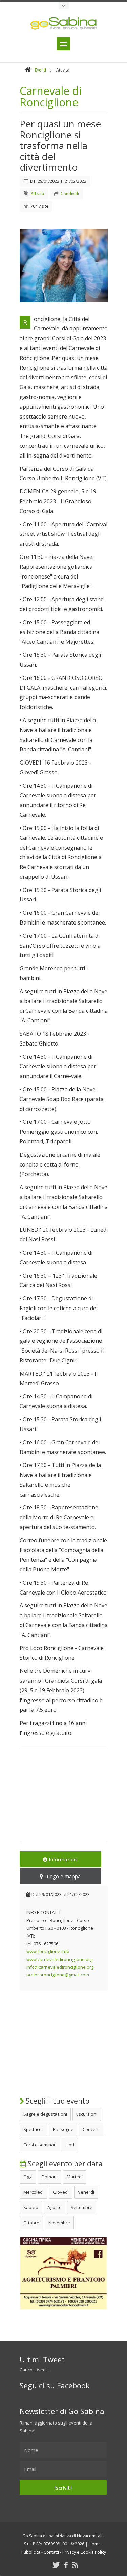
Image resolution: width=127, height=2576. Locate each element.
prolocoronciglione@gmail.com (58, 1975)
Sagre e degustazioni (45, 2114)
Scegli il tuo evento (57, 2101)
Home (95, 2544)
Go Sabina (32, 2536)
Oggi (28, 2177)
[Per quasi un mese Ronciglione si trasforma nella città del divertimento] (64, 266)
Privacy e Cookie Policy (84, 2552)
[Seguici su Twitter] (56, 2565)
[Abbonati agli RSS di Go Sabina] (75, 2565)
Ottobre (31, 2223)
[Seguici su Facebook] (66, 2565)
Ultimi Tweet (42, 2359)
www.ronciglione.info (48, 1951)
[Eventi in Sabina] (64, 6)
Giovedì (61, 2192)
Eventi (40, 70)
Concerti (91, 2129)
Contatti (51, 2552)
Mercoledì (34, 2192)
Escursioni (87, 2114)
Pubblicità (31, 2552)
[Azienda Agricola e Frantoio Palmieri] (64, 2308)
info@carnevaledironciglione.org (60, 1967)
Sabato (31, 2207)
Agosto (55, 2207)
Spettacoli (34, 2129)
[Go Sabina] (28, 70)
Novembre (59, 2223)
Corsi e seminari (40, 2145)
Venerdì (86, 2192)
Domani (50, 2177)
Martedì (75, 2177)
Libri (70, 2145)
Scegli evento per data (64, 2164)
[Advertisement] (64, 1799)
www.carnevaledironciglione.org (59, 1959)
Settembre (82, 2207)
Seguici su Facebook (55, 2385)
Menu (64, 44)
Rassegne (63, 2129)
